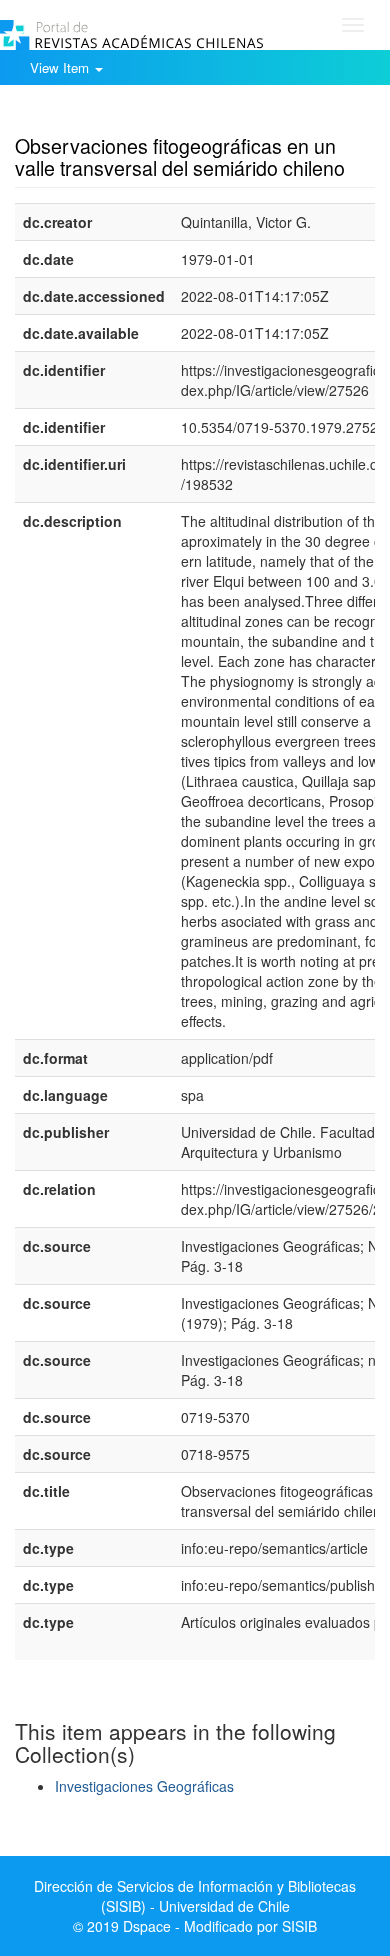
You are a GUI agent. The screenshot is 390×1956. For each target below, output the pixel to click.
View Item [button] (61, 67)
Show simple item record (93, 115)
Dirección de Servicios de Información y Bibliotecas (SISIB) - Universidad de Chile (195, 1896)
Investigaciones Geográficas (144, 1786)
